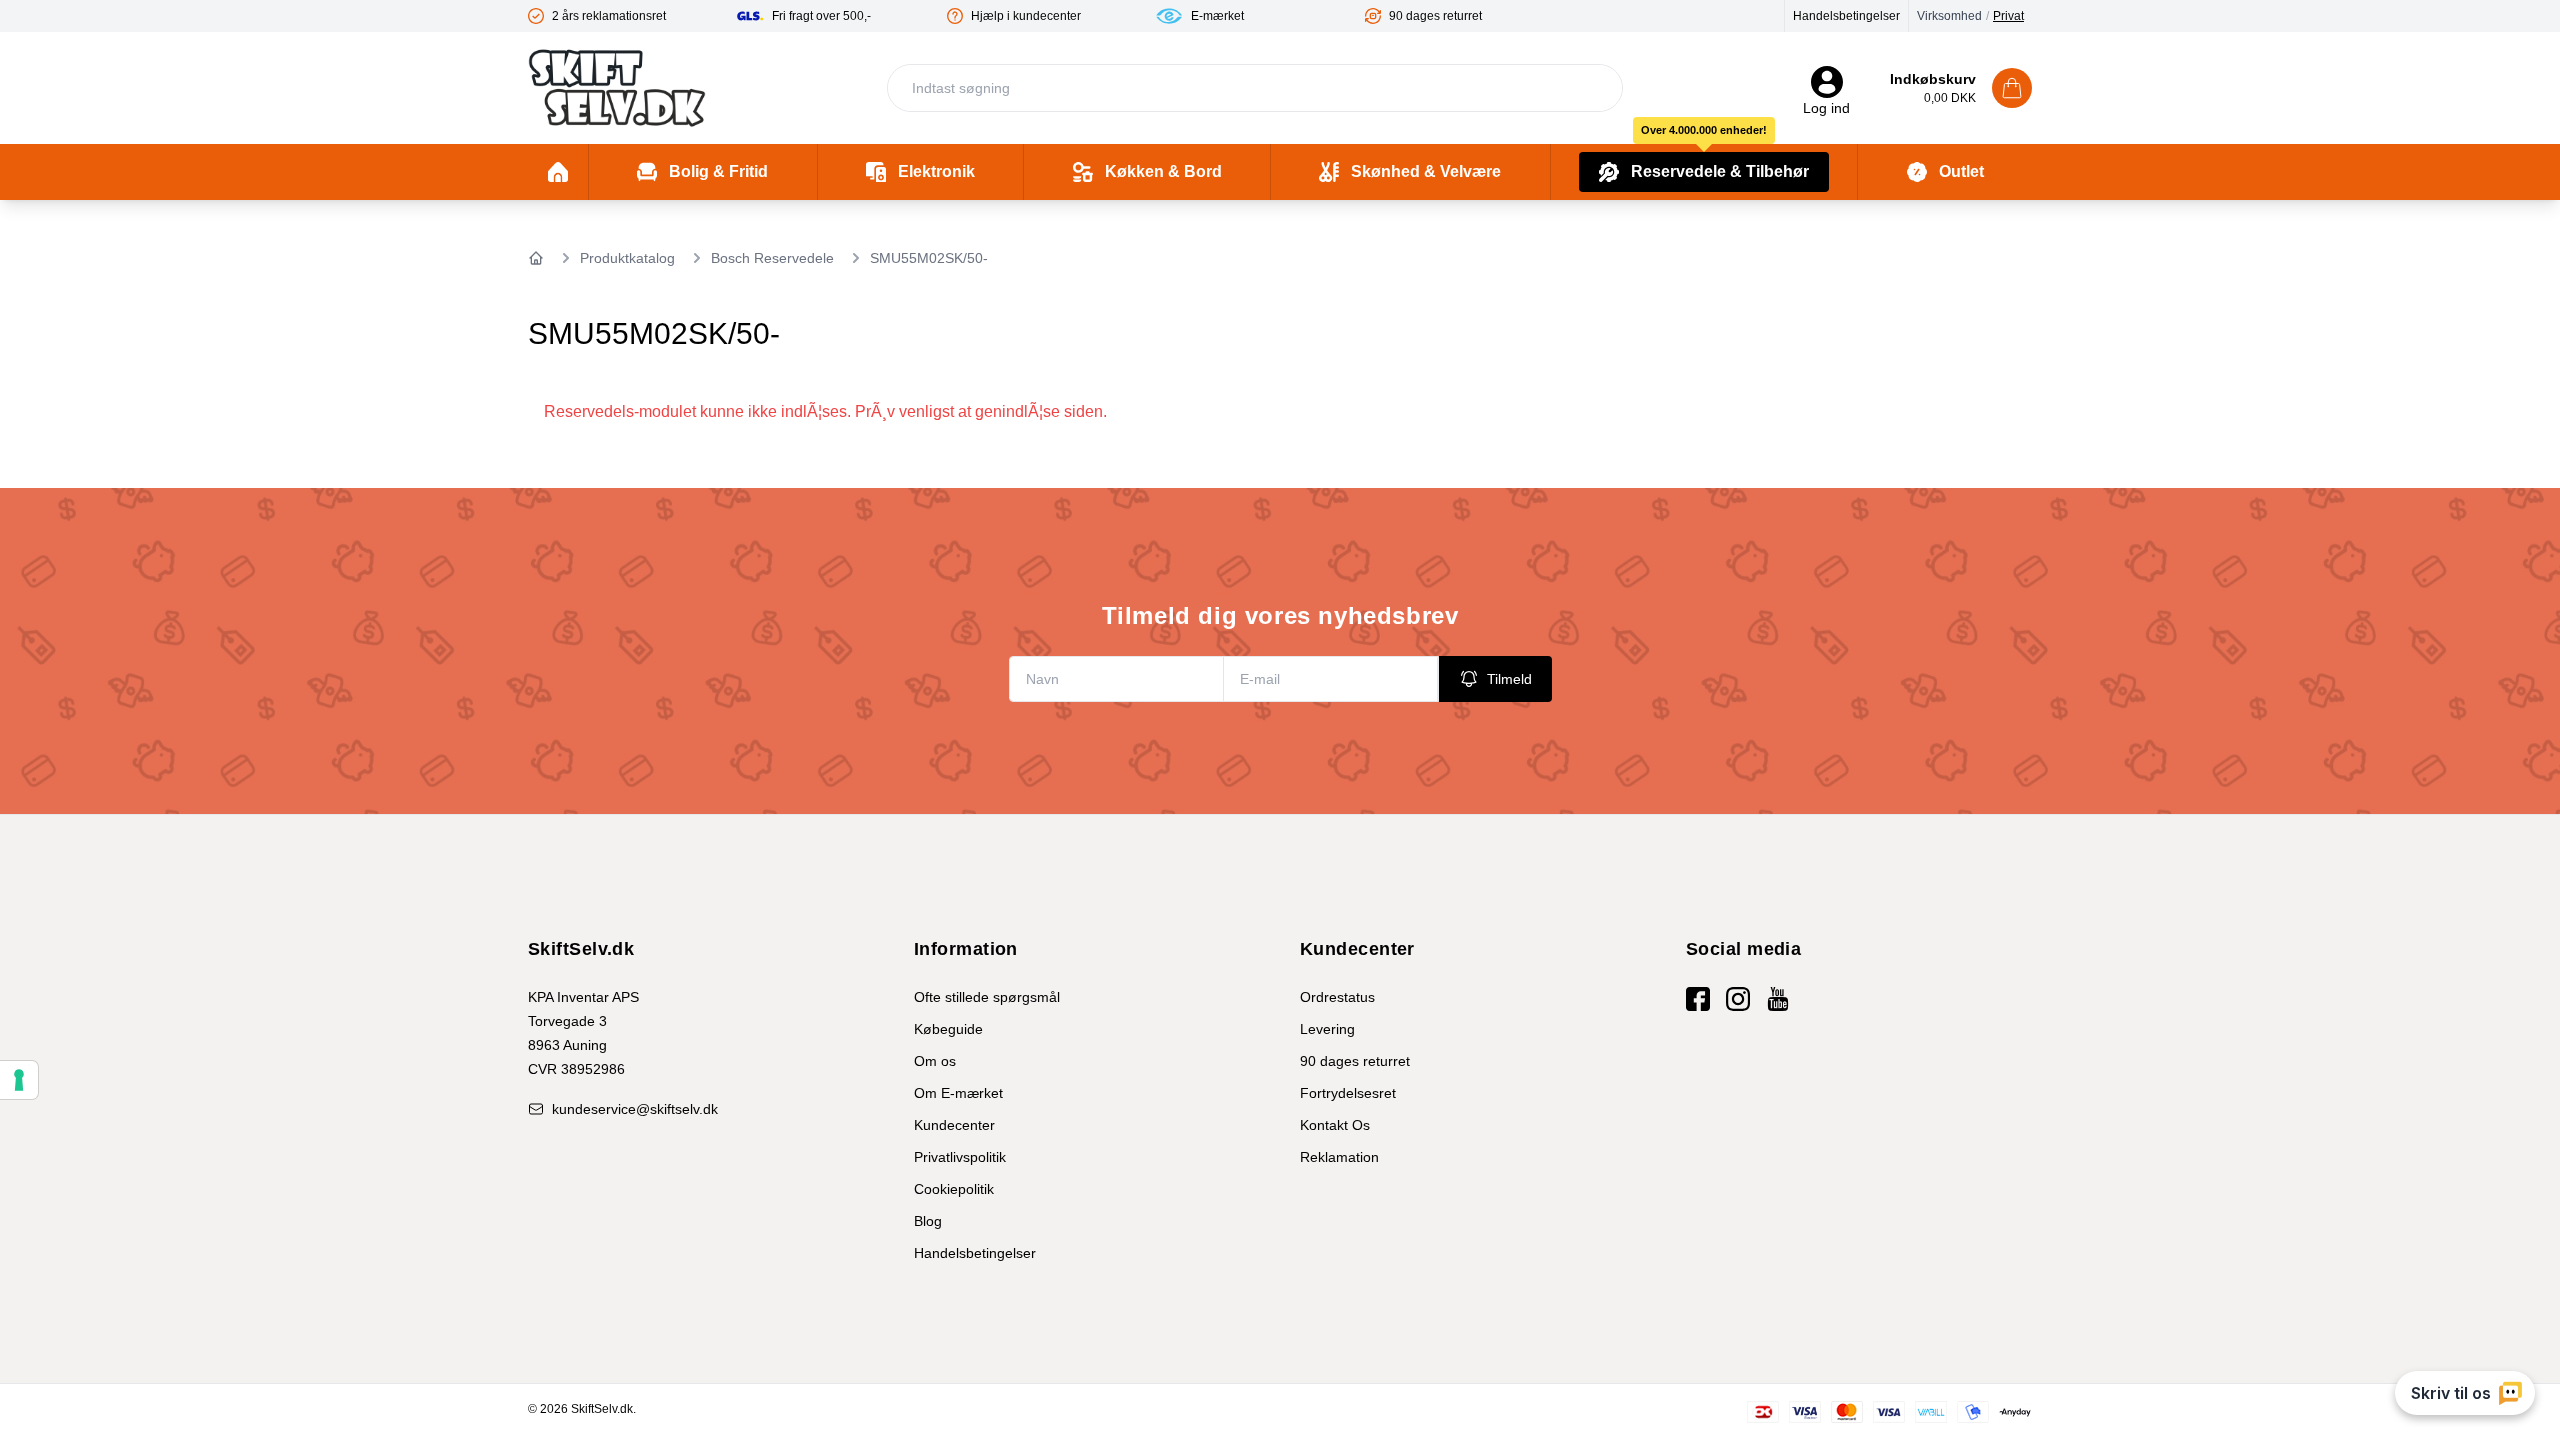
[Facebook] (1698, 999)
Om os (935, 1061)
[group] (632, 16)
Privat (2008, 16)
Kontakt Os (1335, 1125)
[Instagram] (1738, 999)
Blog (928, 1221)
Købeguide (948, 1029)
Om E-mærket (958, 1093)
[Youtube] (1778, 999)
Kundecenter (954, 1125)
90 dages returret (1355, 1061)
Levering (1327, 1029)
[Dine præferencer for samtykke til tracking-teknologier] (19, 1080)
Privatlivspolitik (960, 1157)
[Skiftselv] (617, 88)
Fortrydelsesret (1348, 1093)
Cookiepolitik (954, 1189)
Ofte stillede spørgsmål (987, 997)
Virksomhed (1949, 16)
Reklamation (1339, 1157)
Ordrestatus (1337, 997)
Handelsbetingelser (1846, 16)
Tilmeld (1509, 679)
